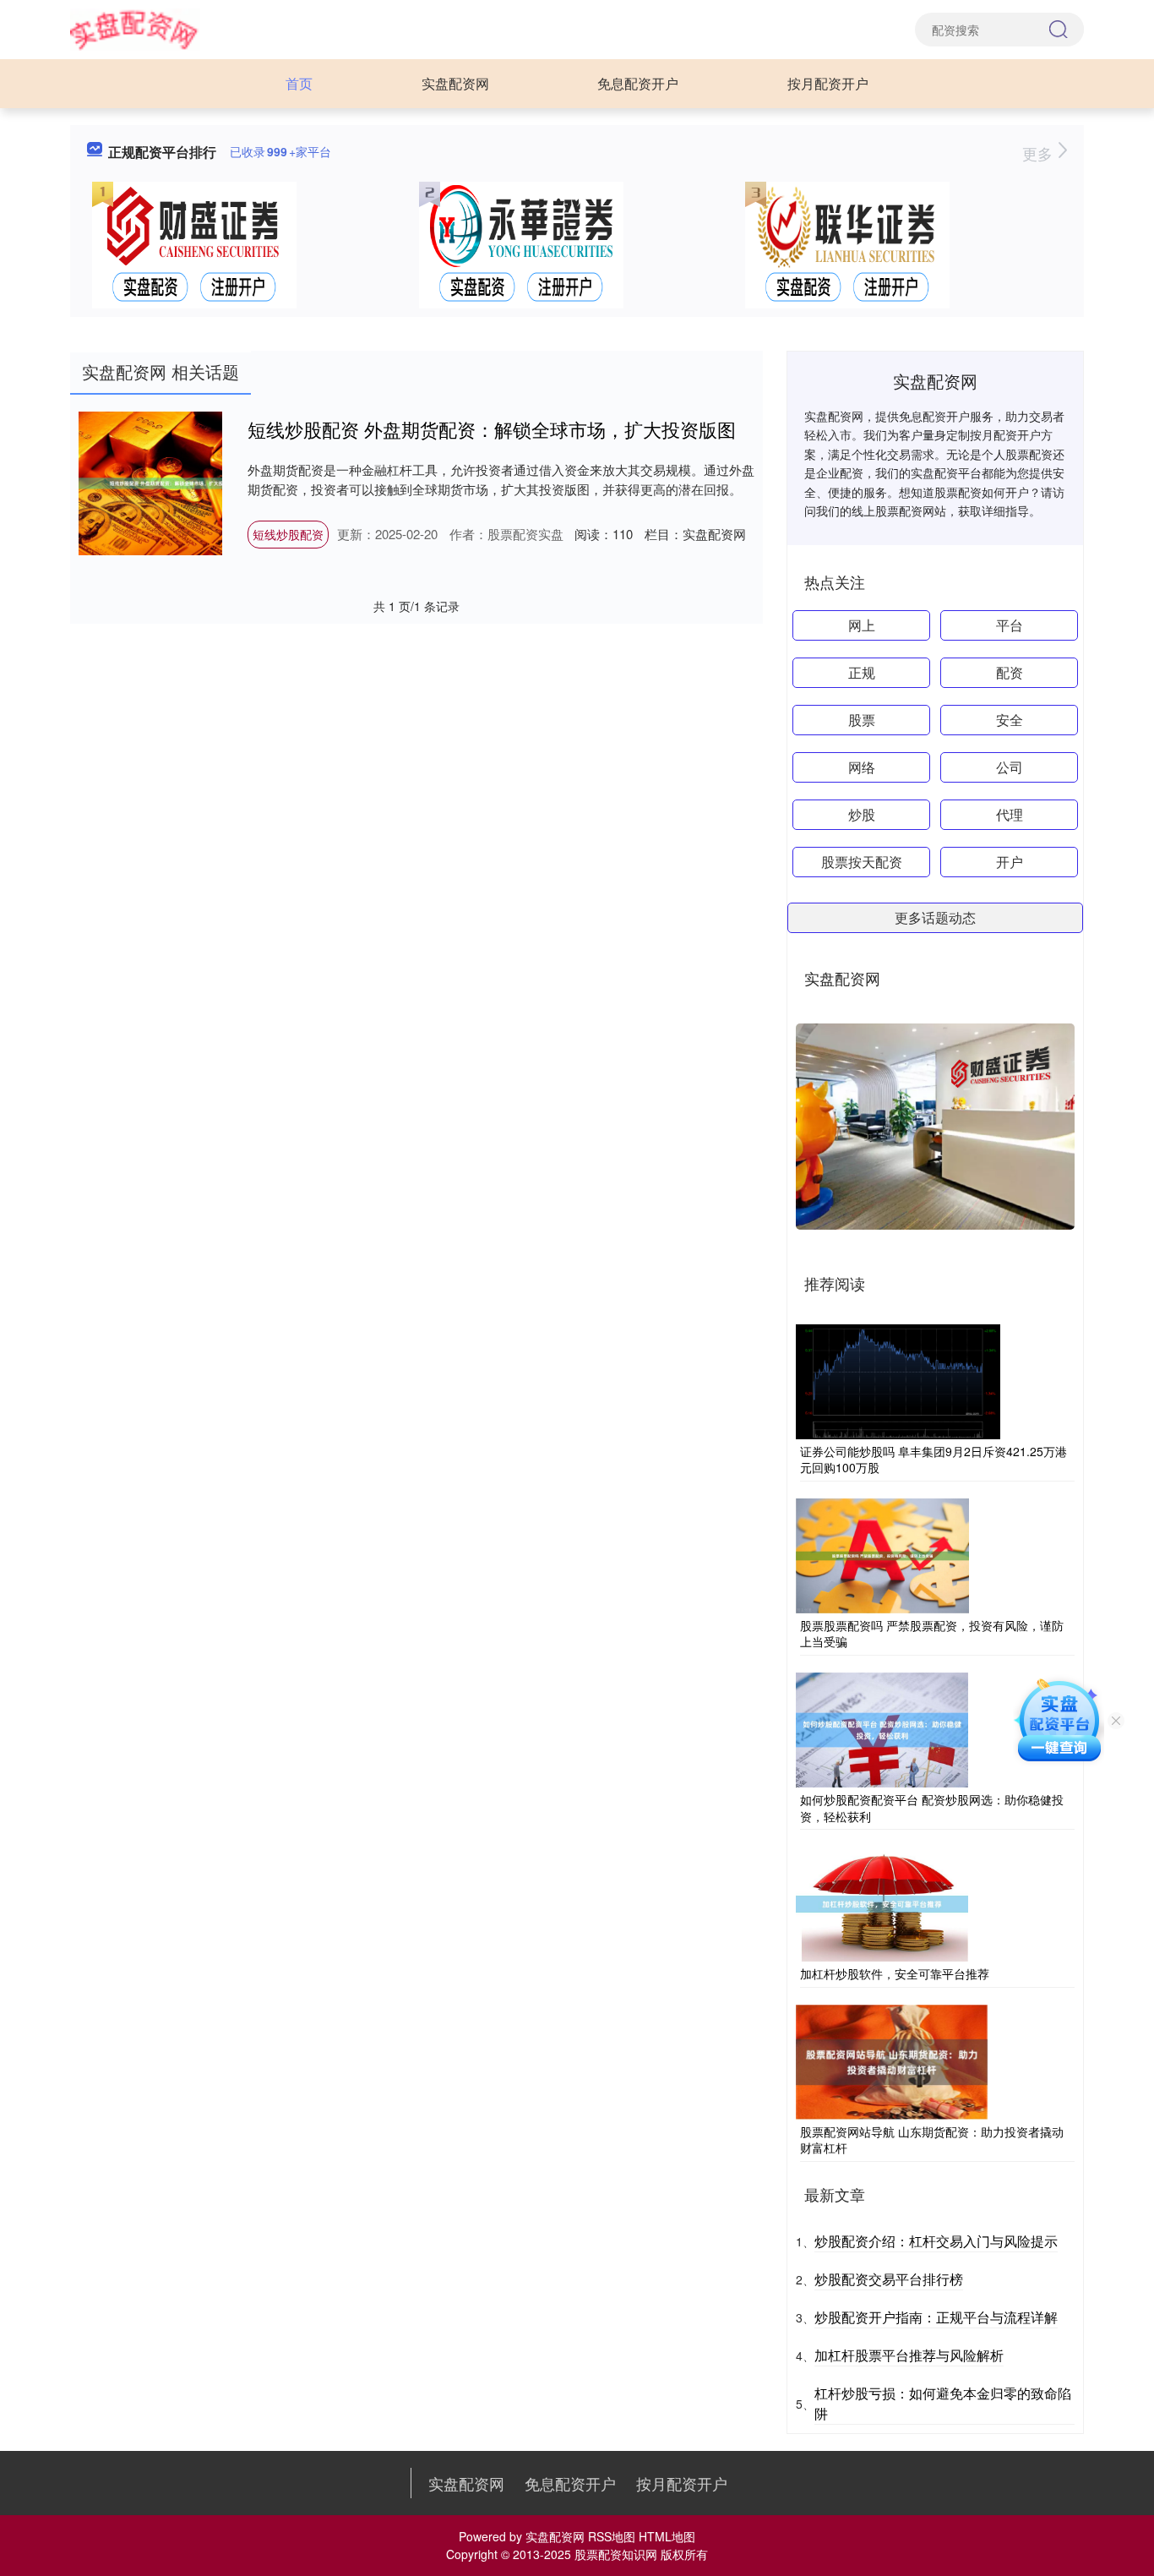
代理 (1010, 814)
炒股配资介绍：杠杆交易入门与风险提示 (936, 2241)
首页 (299, 83)
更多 (1040, 153)
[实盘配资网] (135, 28)
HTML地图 (667, 2536)
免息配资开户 (638, 83)
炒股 (862, 814)
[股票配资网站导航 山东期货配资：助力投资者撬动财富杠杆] (892, 2060)
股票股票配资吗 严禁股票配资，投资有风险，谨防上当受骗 (932, 1634)
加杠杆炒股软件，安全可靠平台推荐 (895, 1973)
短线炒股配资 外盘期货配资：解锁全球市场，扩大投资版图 (492, 429)
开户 (1010, 862)
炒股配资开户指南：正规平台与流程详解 (936, 2317)
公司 (1010, 767)
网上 (862, 625)
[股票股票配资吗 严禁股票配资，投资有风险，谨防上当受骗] (882, 1554)
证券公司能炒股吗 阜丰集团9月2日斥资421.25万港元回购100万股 (934, 1460)
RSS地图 (612, 2536)
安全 (1010, 720)
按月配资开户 (828, 83)
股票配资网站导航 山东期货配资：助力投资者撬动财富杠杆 (932, 2140)
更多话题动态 (935, 917)
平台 (1010, 625)
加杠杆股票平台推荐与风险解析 (909, 2355)
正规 (862, 672)
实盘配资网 (455, 83)
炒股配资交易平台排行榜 (889, 2279)
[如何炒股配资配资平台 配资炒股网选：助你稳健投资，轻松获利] (882, 1728)
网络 (862, 767)
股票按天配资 (862, 862)
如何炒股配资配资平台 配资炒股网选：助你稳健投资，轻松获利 (932, 1808)
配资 (1010, 672)
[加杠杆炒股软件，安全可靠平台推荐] (882, 1902)
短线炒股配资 (288, 534)
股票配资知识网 (616, 2554)
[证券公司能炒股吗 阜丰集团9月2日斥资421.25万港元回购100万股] (898, 1379)
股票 (862, 720)
